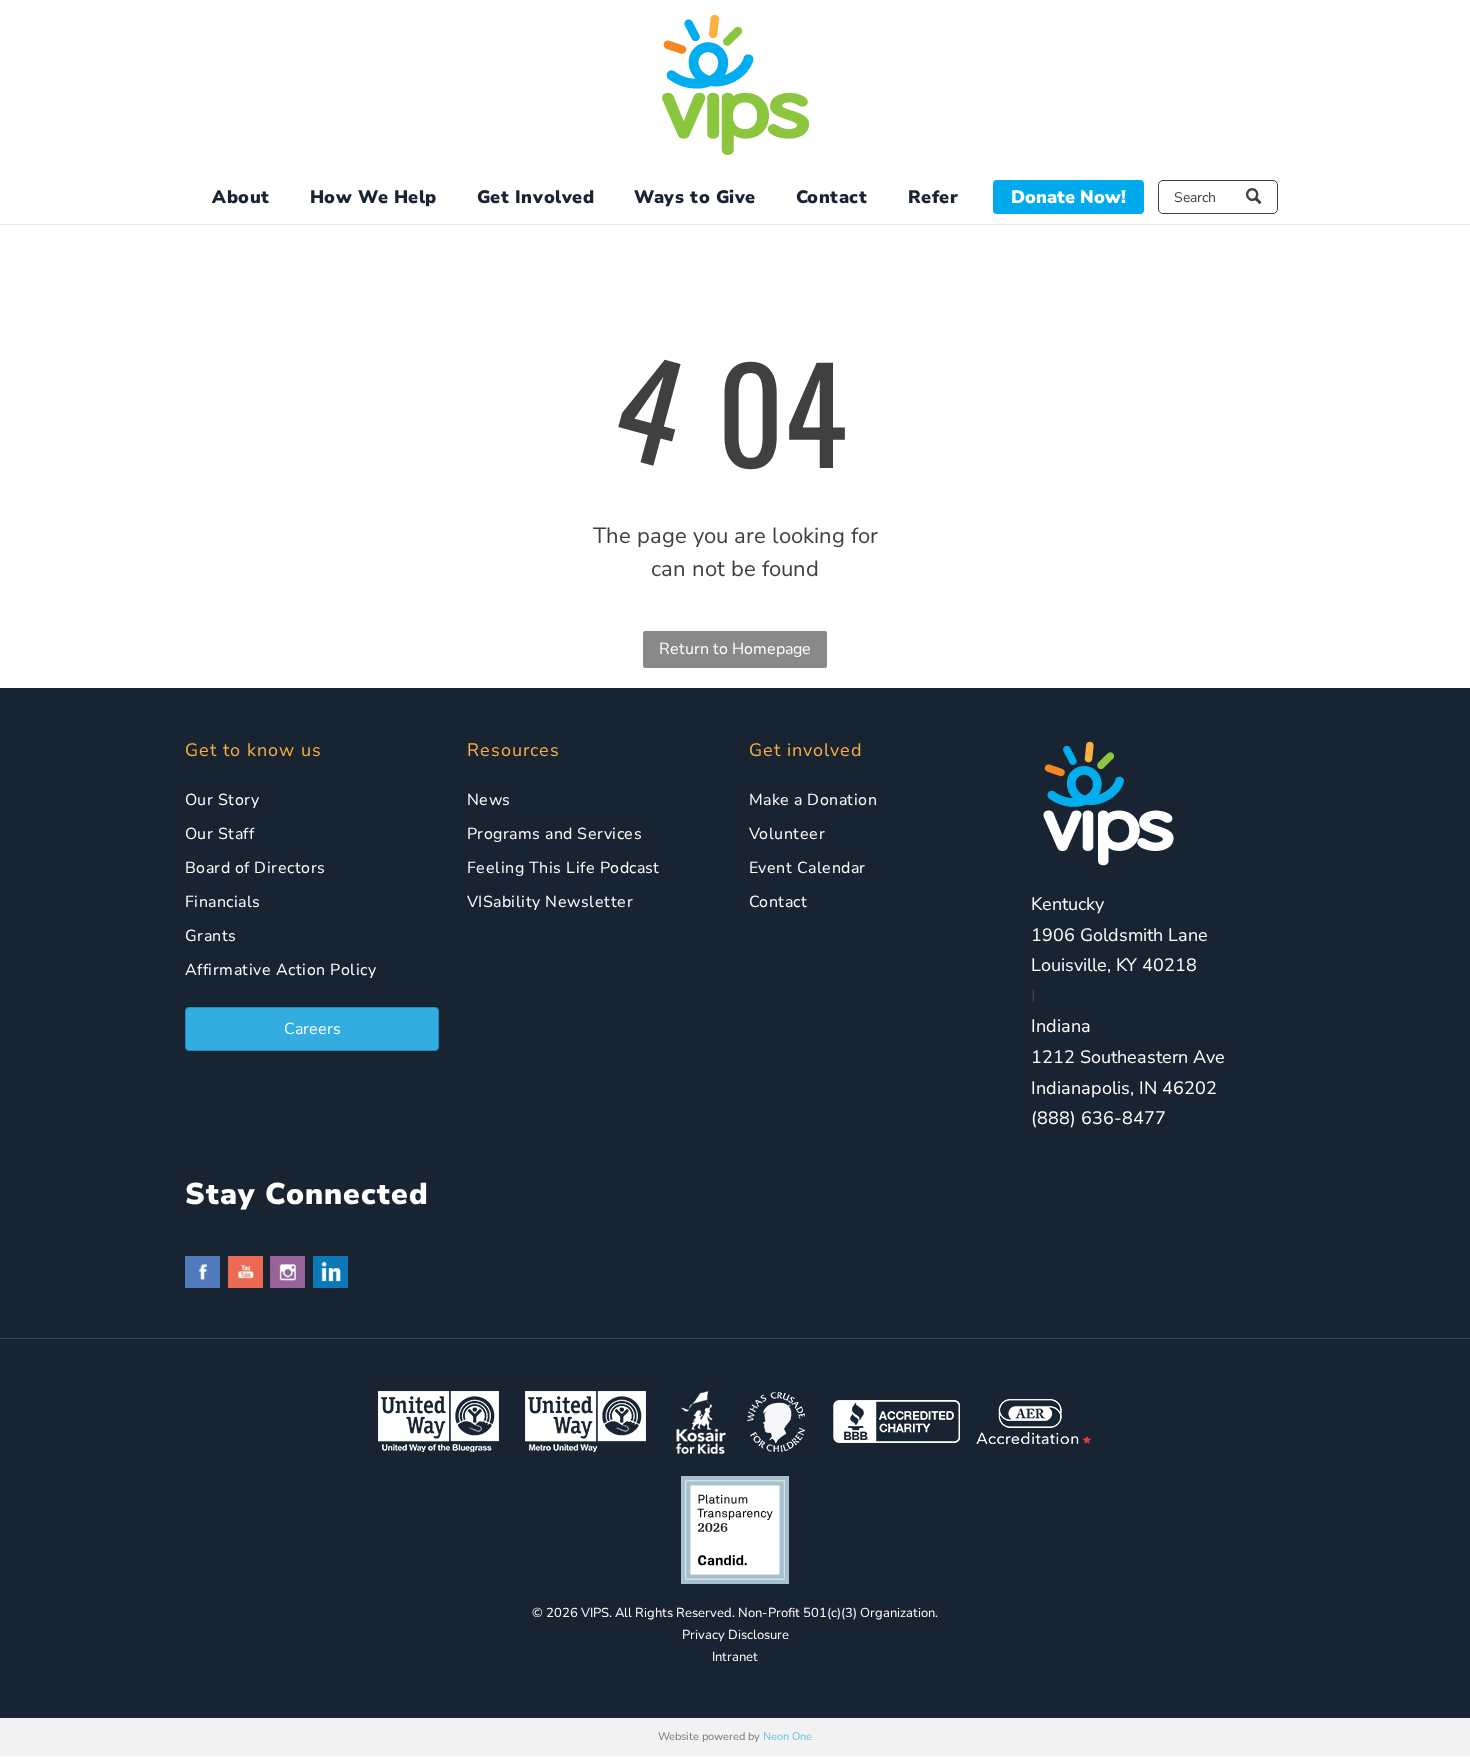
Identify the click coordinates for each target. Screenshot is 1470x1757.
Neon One (787, 1736)
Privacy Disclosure (735, 1635)
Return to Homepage (735, 649)
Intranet (735, 1657)
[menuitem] (241, 197)
